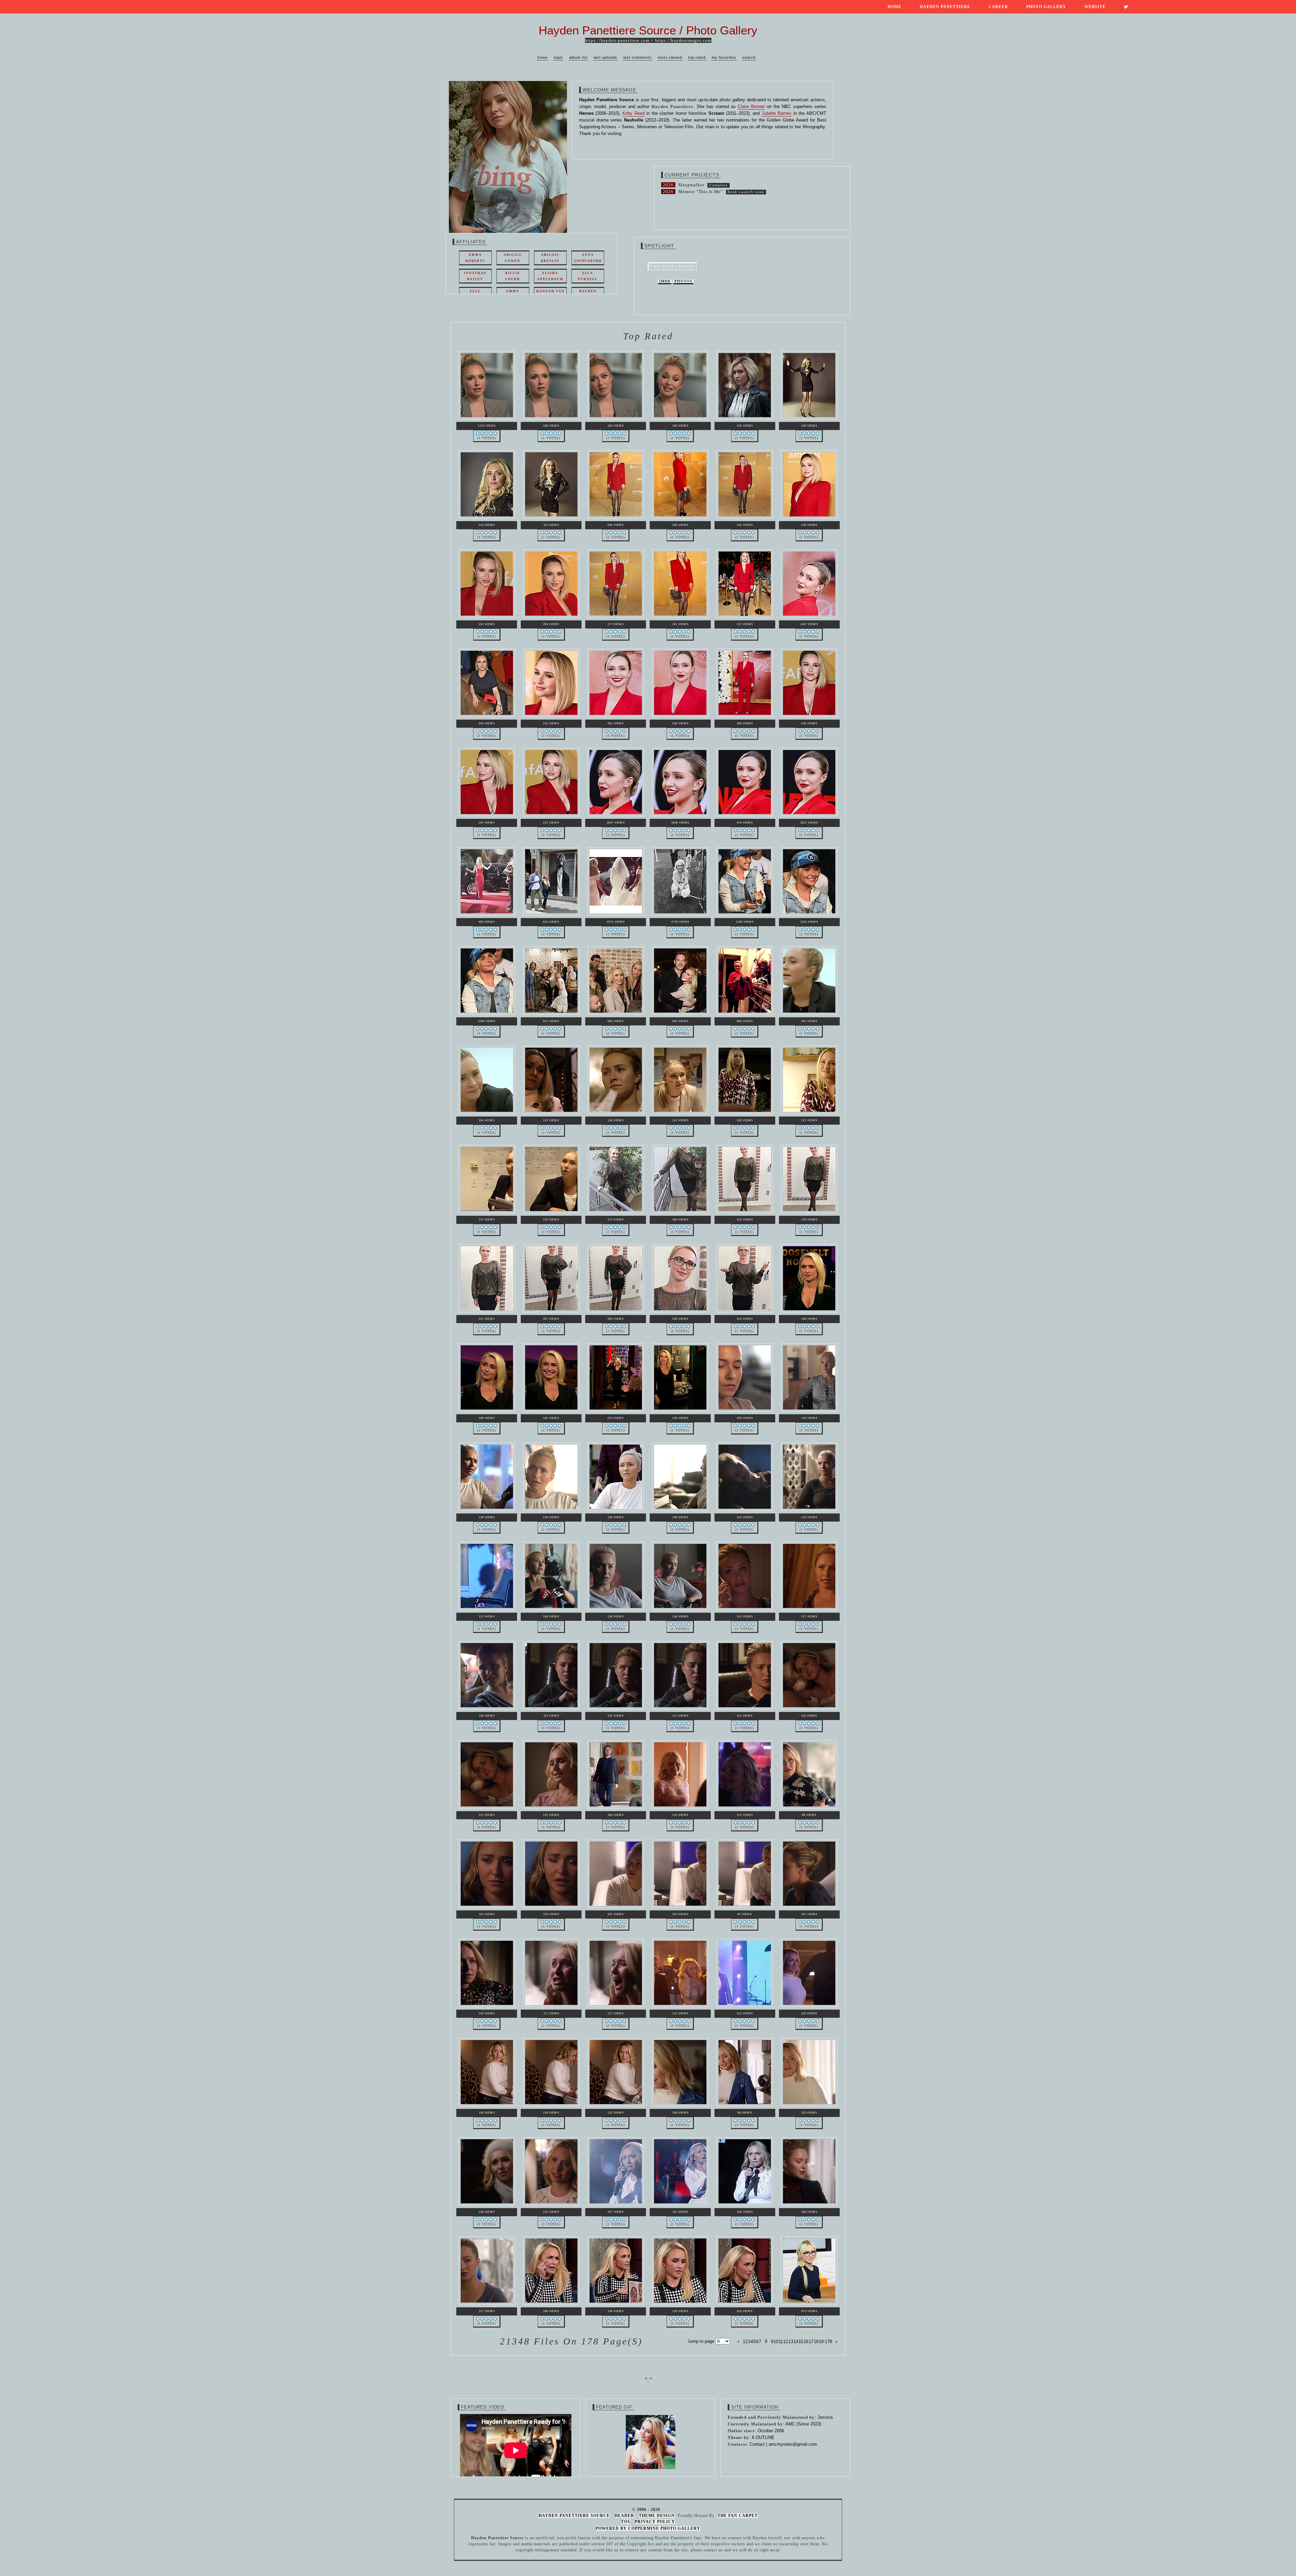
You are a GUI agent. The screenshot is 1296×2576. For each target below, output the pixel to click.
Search (749, 57)
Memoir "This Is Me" (701, 192)
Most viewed (670, 57)
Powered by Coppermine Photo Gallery (648, 2528)
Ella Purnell (588, 276)
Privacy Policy (655, 2522)
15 (801, 2342)
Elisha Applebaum (550, 276)
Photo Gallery (1046, 7)
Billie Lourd (513, 276)
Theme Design (657, 2516)
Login (558, 57)
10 (776, 2342)
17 (811, 2342)
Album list (578, 57)
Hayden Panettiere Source (574, 2516)
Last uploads (605, 57)
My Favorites (724, 57)
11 (781, 2342)
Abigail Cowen (513, 258)
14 (796, 2342)
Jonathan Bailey (475, 276)
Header (624, 2516)
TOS (626, 2522)
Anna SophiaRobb (588, 258)
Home (895, 7)
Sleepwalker (691, 185)
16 (806, 2342)
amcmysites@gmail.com (793, 2444)
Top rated (697, 57)
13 (791, 2342)
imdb (665, 281)
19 (821, 2342)
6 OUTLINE (763, 2437)
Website (1095, 7)
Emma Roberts (475, 258)
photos (683, 281)
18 (816, 2342)
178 (828, 2342)
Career (998, 7)
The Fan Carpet (738, 2516)
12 (786, 2342)
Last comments (638, 57)
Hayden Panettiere (945, 7)
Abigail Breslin (550, 258)
